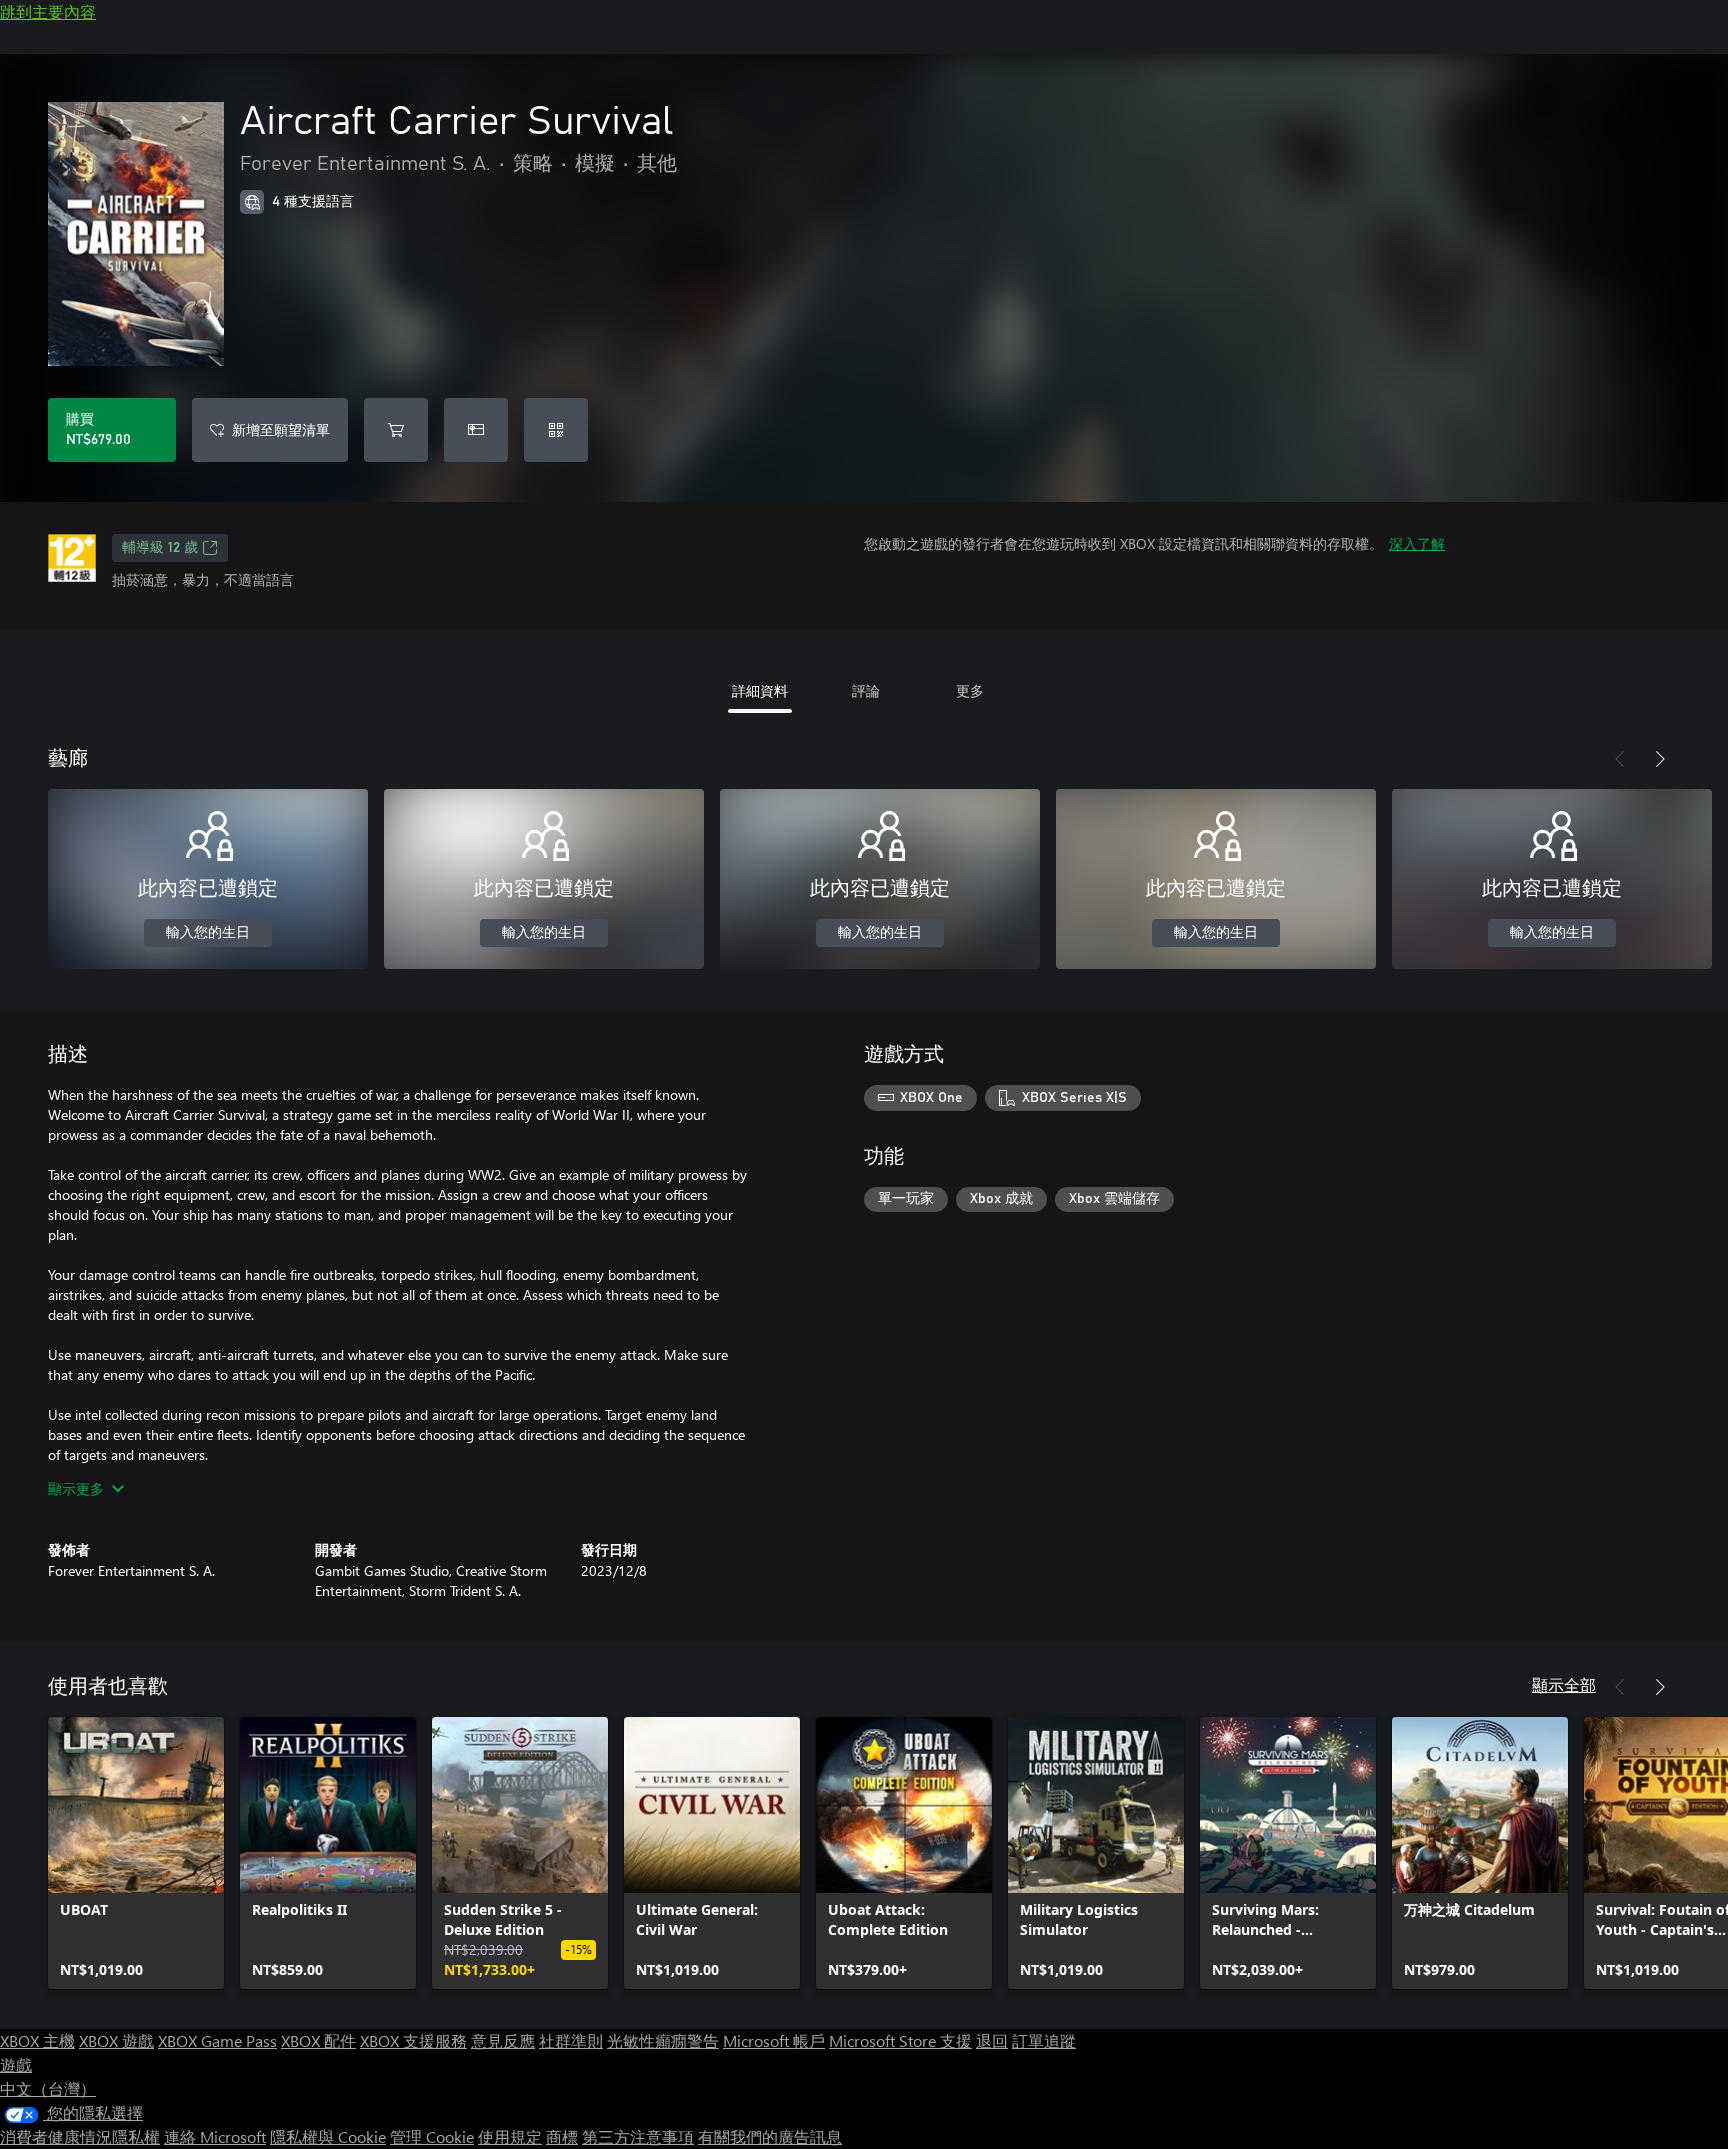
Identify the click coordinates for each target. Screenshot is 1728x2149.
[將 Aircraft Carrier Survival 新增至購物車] (396, 430)
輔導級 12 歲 (160, 548)
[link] (136, 1853)
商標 (562, 2136)
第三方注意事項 (638, 2136)
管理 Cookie (432, 2136)
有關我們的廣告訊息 (770, 2136)
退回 (992, 2040)
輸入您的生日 (208, 933)
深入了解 (1417, 543)
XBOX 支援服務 (413, 2040)
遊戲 (16, 2064)
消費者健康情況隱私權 (80, 2136)
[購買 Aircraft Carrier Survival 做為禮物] (476, 430)
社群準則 (571, 2040)
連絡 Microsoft (215, 2136)
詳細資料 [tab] (760, 690)
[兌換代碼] (556, 430)
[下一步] (1660, 759)
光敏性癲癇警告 (663, 2040)
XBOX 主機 (37, 2040)
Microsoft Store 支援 (900, 2040)
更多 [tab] (970, 690)
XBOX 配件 (318, 2040)
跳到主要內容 (48, 11)
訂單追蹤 (1044, 2040)
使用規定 (510, 2136)
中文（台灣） (48, 2088)
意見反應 (503, 2040)
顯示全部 (1564, 1684)
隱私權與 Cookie (328, 2136)
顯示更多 (76, 1488)
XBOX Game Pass (217, 2040)
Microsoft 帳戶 (774, 2040)
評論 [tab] (866, 690)
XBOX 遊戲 (116, 2040)
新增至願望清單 (281, 429)
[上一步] (1620, 759)
